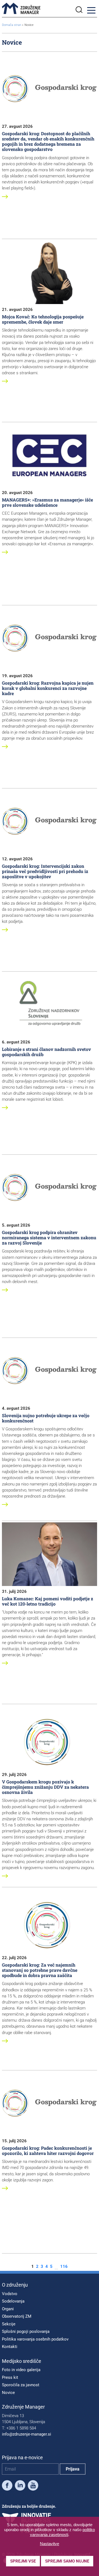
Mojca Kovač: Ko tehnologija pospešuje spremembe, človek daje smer (43, 319)
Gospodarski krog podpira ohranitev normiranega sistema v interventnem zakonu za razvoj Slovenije (49, 1237)
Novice (8, 2393)
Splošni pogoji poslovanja (26, 2331)
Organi (8, 2309)
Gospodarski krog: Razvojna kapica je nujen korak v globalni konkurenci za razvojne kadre (48, 688)
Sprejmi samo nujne (67, 2561)
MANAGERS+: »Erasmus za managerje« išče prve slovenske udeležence (47, 502)
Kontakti (10, 2347)
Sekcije (9, 2324)
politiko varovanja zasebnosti (63, 2532)
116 (64, 2267)
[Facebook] (7, 2486)
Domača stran (12, 25)
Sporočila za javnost (21, 2385)
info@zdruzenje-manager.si (27, 2434)
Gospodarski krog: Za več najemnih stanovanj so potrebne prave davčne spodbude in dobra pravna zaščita (40, 1970)
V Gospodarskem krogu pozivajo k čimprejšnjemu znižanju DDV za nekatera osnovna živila (45, 1787)
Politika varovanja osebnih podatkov (35, 2339)
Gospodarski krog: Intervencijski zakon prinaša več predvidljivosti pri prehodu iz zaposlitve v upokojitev (45, 871)
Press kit (10, 2377)
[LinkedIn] (20, 2486)
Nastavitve (50, 2544)
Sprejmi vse (23, 2561)
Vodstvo (10, 2294)
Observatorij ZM (17, 2316)
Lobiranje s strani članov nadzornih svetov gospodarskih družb (46, 1052)
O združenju (15, 2285)
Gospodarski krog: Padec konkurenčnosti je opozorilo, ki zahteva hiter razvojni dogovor (48, 2151)
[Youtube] (33, 2486)
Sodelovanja (13, 2301)
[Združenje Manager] (21, 9)
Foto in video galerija (21, 2370)
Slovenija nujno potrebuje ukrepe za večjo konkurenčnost (46, 1418)
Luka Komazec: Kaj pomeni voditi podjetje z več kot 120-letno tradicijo (48, 1601)
